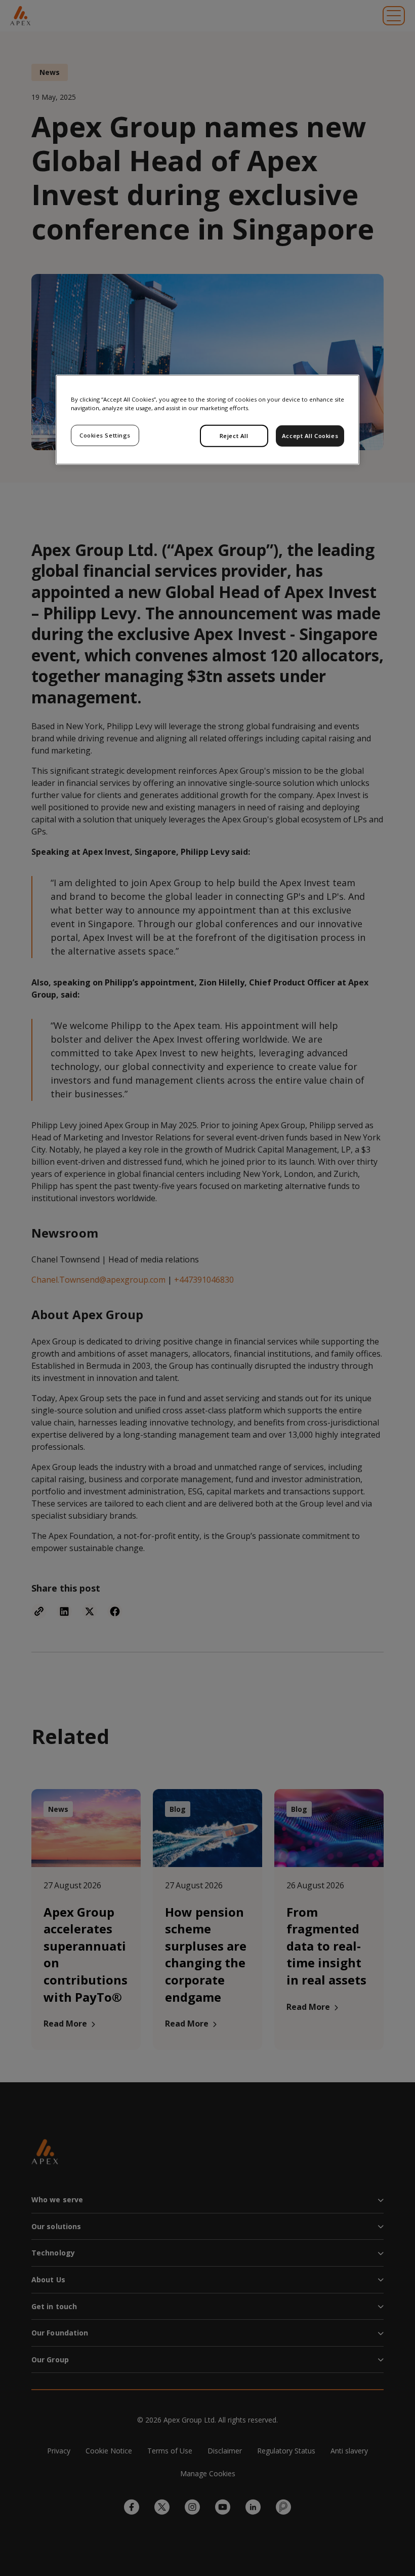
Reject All (234, 436)
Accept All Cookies (310, 436)
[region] (207, 420)
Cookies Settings (105, 435)
